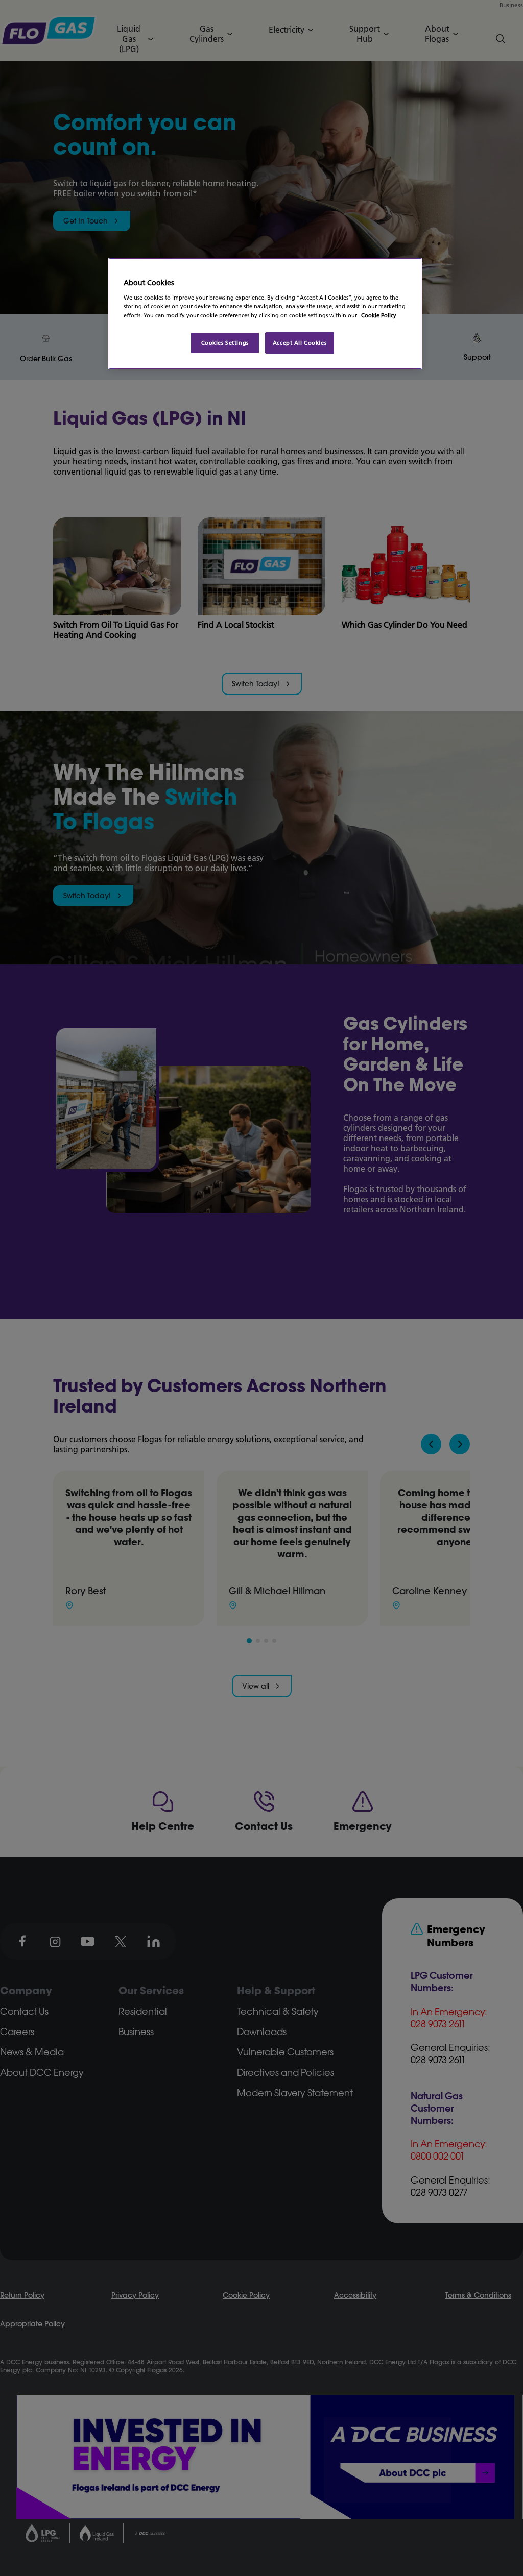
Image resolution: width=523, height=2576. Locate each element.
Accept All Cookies (300, 343)
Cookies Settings (225, 343)
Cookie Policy (379, 315)
